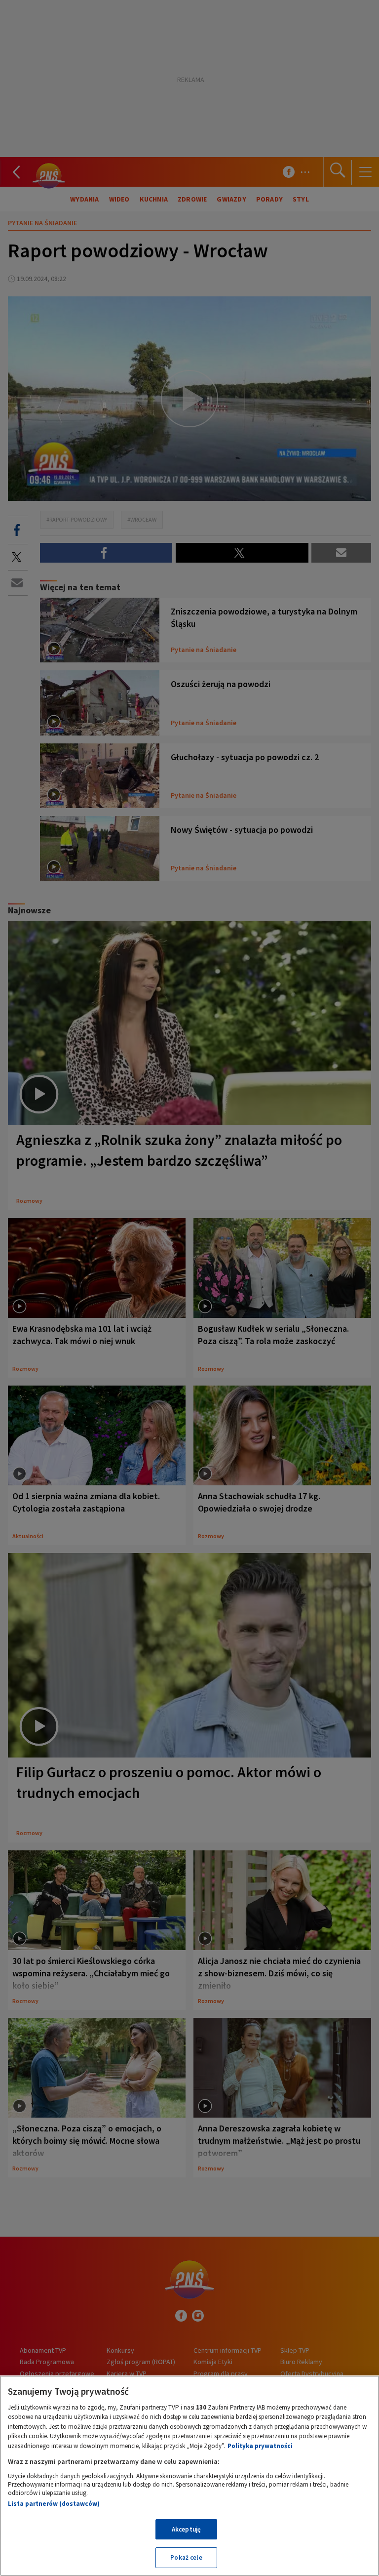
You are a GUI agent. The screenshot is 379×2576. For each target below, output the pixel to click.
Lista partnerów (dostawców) (54, 2504)
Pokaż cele (186, 2557)
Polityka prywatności (260, 2446)
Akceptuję (186, 2529)
